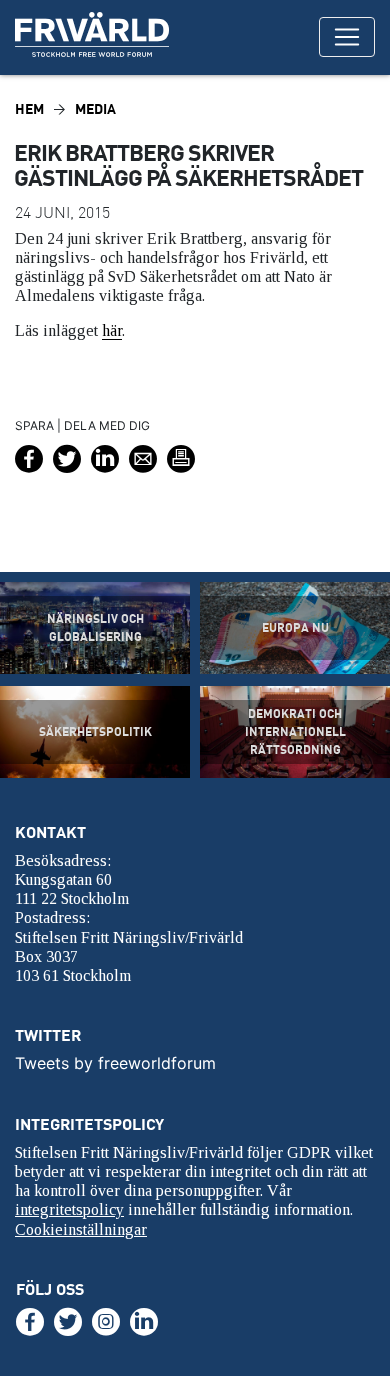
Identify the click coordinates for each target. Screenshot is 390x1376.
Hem (29, 108)
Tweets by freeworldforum (115, 1063)
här (112, 330)
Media (95, 108)
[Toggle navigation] (347, 37)
